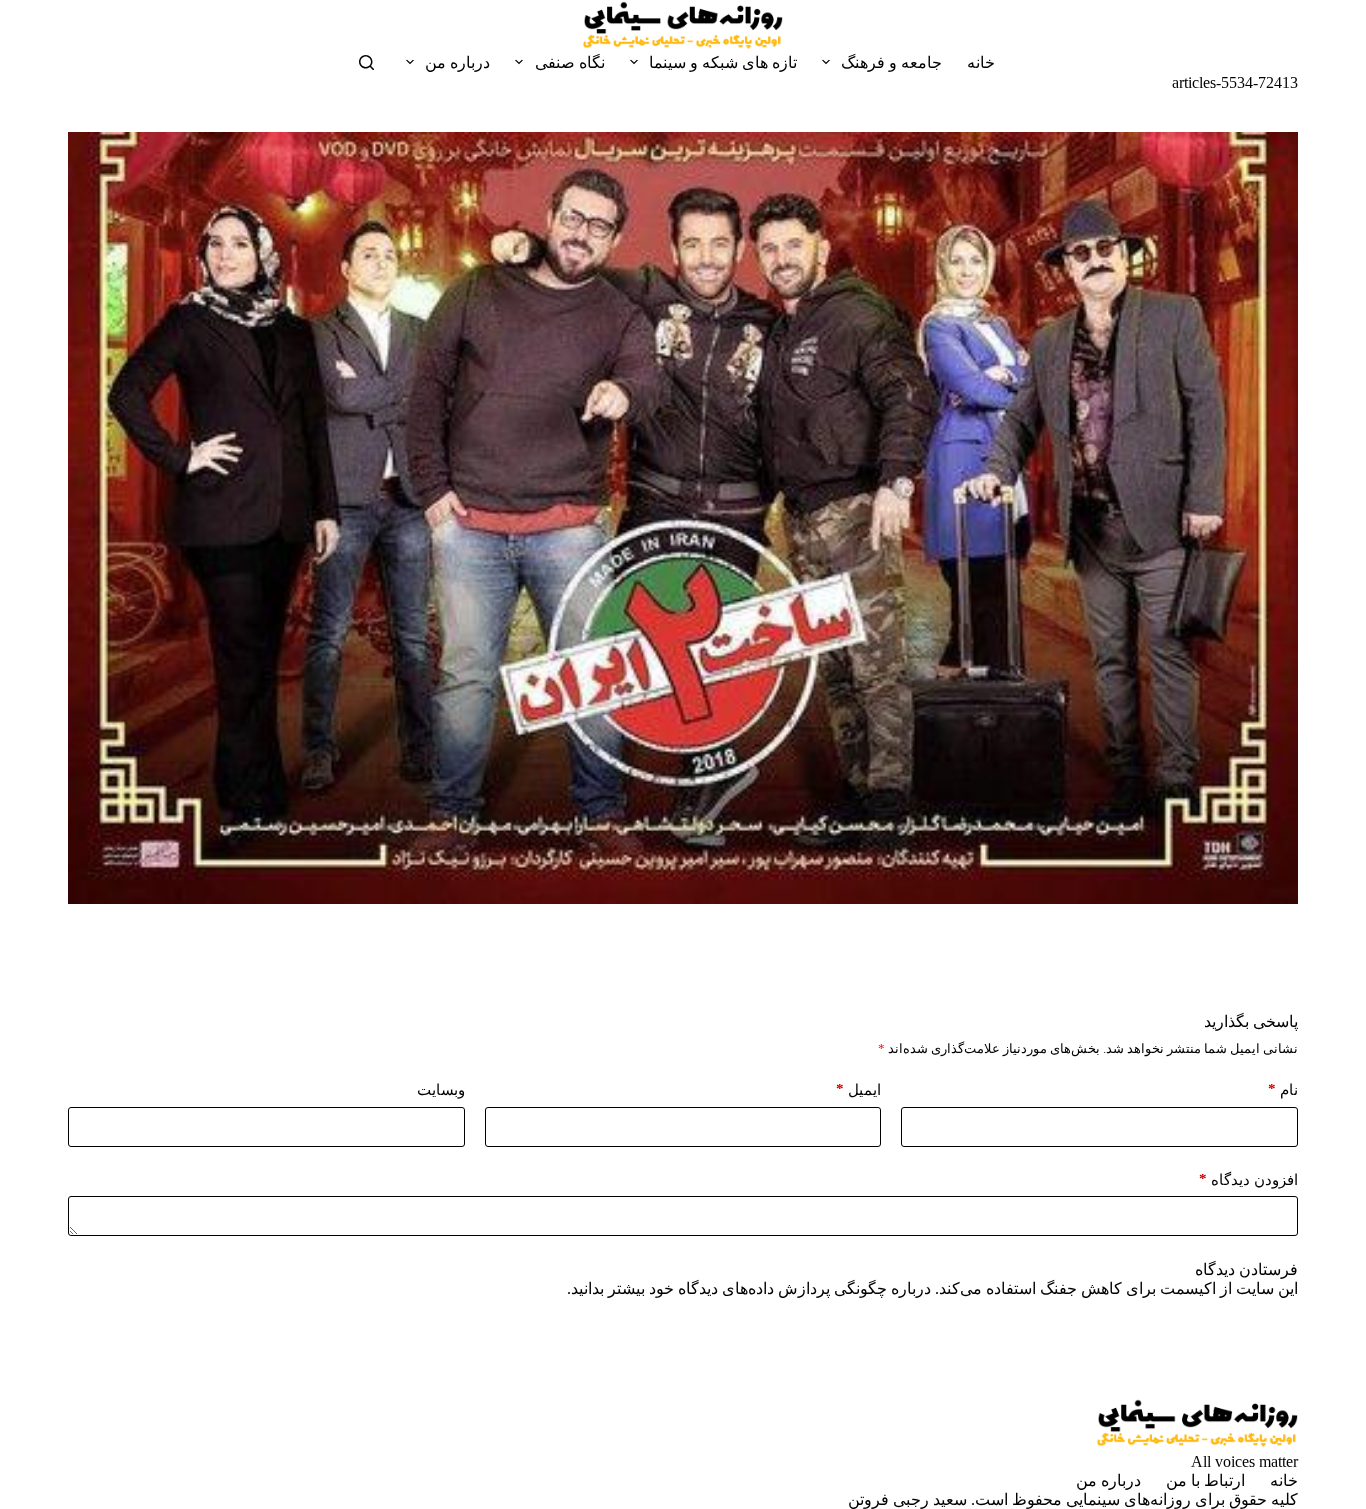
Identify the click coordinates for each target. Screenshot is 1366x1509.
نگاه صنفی (570, 62)
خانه (981, 62)
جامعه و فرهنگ (891, 62)
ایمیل (858, 1089)
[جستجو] (366, 62)
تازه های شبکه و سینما (723, 62)
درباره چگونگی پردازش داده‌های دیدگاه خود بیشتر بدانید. (749, 1288)
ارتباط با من (1205, 1480)
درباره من (457, 62)
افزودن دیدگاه (1248, 1179)
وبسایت (440, 1090)
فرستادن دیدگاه (1246, 1269)
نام (1282, 1089)
